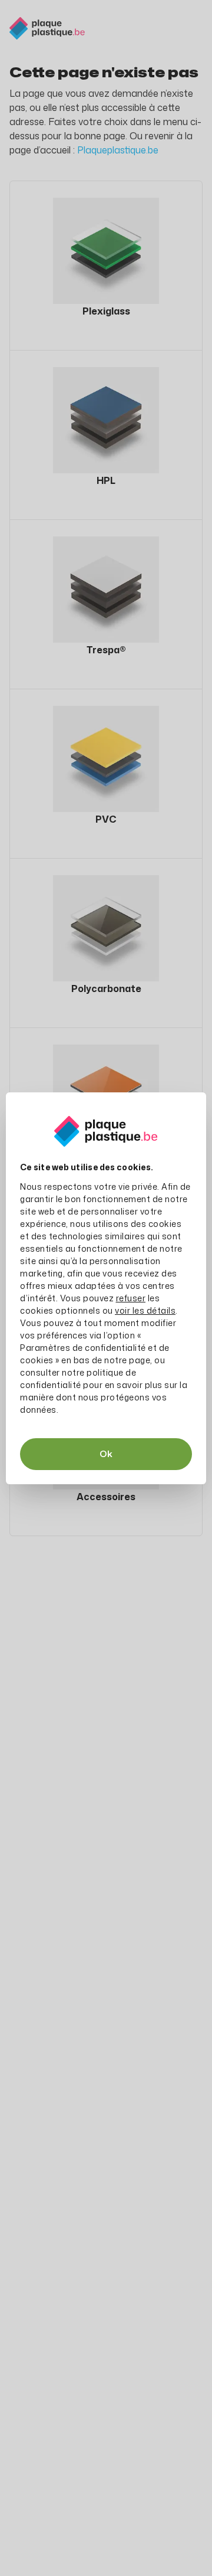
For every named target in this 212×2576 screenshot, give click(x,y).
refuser (131, 1298)
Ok (106, 1454)
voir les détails (145, 1310)
